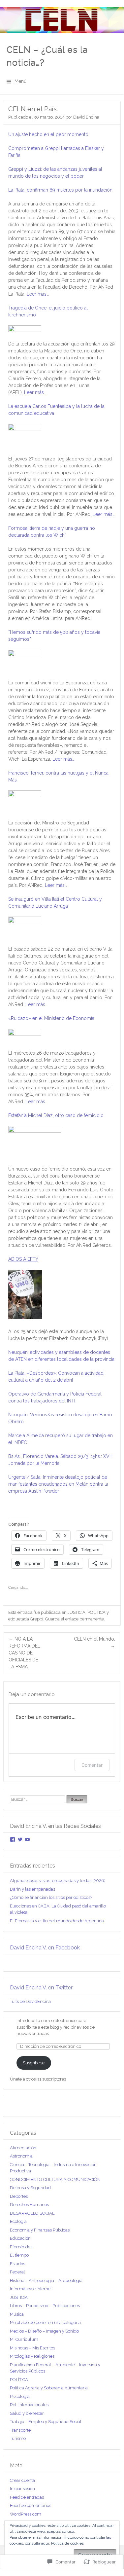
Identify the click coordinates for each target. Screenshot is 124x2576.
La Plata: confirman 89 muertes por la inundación (60, 190)
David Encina (86, 117)
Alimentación (23, 2148)
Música (17, 2314)
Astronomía (21, 2156)
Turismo (18, 2438)
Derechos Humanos (29, 2205)
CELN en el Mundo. (94, 1642)
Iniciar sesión (22, 2489)
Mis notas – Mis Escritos (32, 2348)
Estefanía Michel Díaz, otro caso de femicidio (56, 1115)
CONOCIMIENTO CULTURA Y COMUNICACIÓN (55, 2179)
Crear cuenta (22, 2480)
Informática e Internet (31, 2289)
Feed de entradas (27, 2497)
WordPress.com (26, 2514)
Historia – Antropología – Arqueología (46, 2281)
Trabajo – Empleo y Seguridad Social (46, 2422)
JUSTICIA (77, 1612)
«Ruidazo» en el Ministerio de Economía (51, 1018)
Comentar (92, 1765)
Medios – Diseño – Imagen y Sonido (44, 2331)
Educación (20, 2238)
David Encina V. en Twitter (41, 1988)
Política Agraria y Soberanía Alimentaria (49, 2388)
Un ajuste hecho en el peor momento (48, 134)
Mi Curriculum (24, 2339)
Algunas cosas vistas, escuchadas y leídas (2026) (58, 1881)
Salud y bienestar (27, 2413)
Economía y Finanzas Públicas (40, 2230)
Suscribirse (34, 2063)
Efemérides (21, 2247)
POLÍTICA (96, 1612)
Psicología (20, 2396)
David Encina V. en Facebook (45, 1948)
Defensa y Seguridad (30, 2188)
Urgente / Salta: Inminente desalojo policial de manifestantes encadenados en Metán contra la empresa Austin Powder (58, 1484)
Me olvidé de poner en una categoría (45, 2322)
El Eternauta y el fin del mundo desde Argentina (57, 1921)
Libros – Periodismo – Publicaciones (45, 2306)
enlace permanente (85, 1619)
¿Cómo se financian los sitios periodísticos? (51, 1897)
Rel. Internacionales (29, 2405)
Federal (17, 2272)
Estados (17, 2264)
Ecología (18, 2221)
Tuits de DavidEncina (30, 2001)
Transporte (20, 2430)
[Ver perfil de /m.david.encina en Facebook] (13, 1839)
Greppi (37, 1619)
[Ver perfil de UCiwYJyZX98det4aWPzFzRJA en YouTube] (27, 1839)
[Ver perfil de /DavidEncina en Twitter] (20, 1839)
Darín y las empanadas (32, 1889)
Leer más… (38, 294)
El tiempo (19, 2255)
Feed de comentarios (31, 2505)
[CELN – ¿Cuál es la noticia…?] (62, 20)
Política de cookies (67, 2543)
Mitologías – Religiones (32, 2356)
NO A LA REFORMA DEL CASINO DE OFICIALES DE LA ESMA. (24, 1653)
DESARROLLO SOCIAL (32, 2213)
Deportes (19, 2196)
